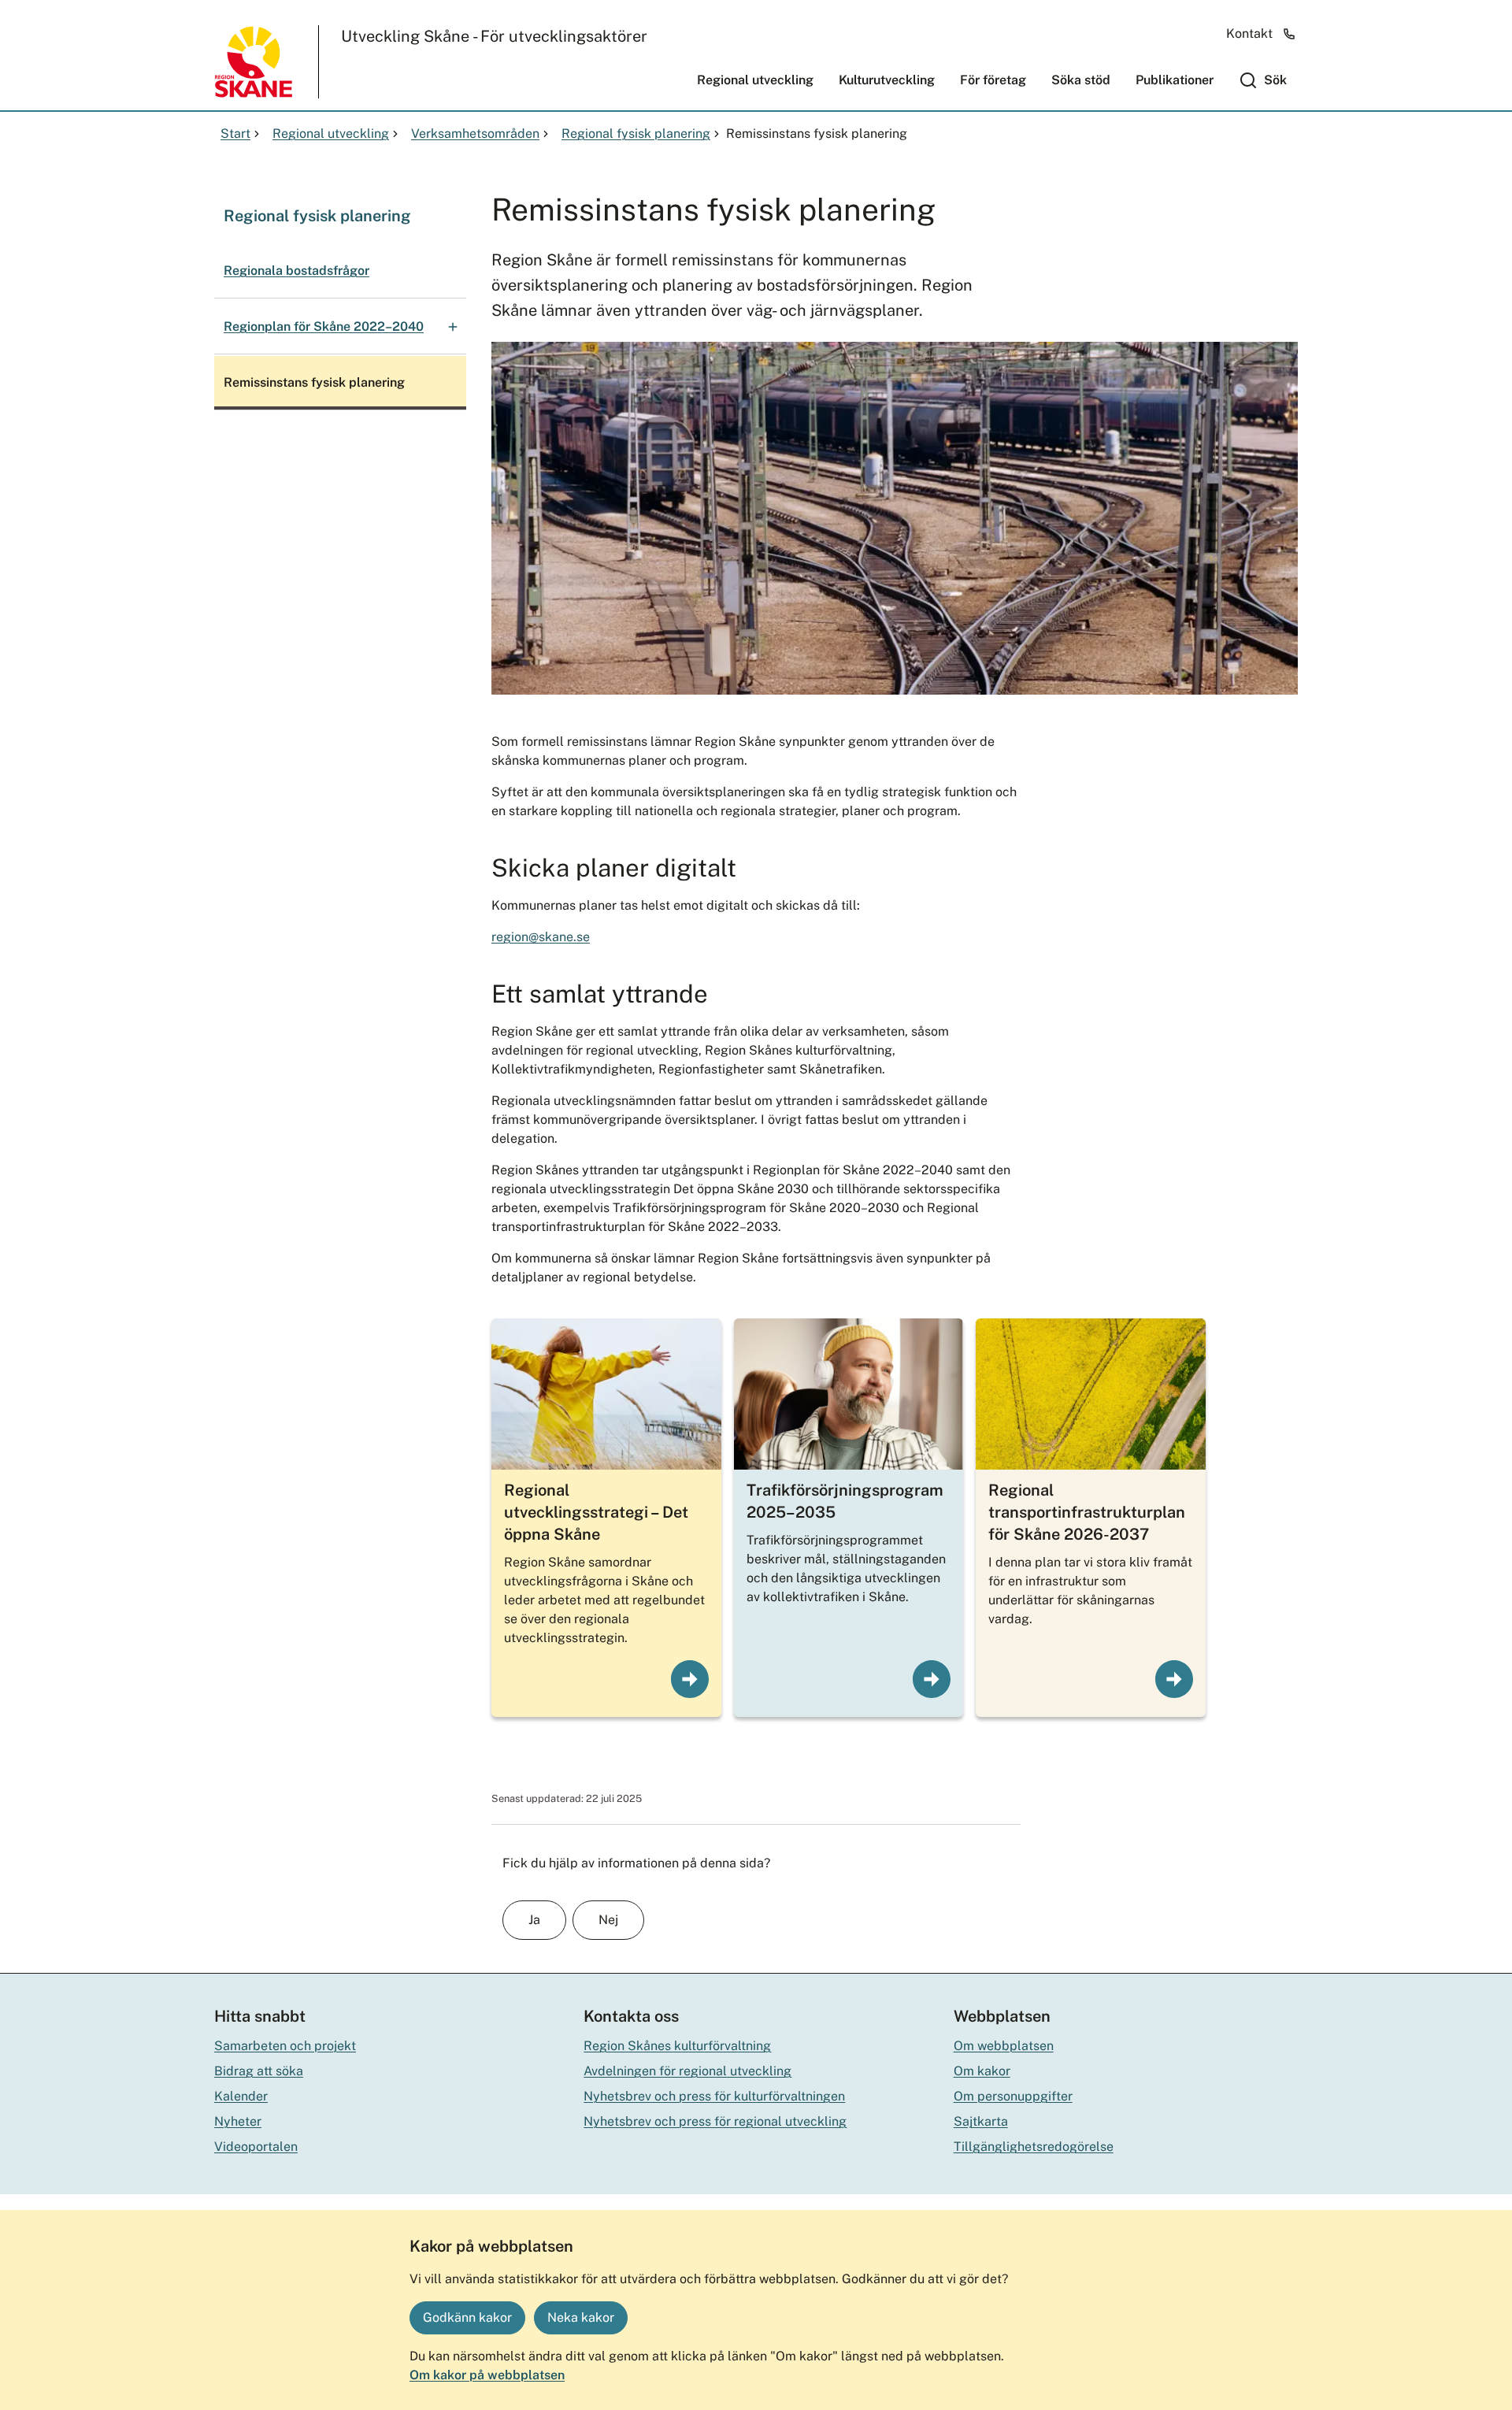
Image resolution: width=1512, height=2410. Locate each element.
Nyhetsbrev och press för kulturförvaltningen (714, 2096)
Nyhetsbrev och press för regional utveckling (715, 2121)
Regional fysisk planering (636, 133)
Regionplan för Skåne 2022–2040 (324, 326)
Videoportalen (256, 2147)
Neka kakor (581, 2317)
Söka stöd (1081, 80)
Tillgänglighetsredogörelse (1034, 2147)
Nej (608, 1920)
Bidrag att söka (259, 2071)
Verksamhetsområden (475, 133)
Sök (1275, 80)
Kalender (241, 2096)
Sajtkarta (981, 2121)
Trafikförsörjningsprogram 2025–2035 (845, 1501)
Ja (534, 1920)
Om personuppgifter (1013, 2096)
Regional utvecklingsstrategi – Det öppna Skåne (596, 1512)
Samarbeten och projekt (285, 2046)
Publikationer (1175, 80)
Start (235, 133)
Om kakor (982, 2071)
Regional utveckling (755, 80)
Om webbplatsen (1004, 2046)
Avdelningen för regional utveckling (687, 2071)
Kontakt (1249, 33)
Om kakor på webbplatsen (487, 2375)
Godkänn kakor (467, 2317)
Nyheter (238, 2121)
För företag (993, 80)
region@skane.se (541, 937)
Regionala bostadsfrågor (296, 271)
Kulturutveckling (887, 80)
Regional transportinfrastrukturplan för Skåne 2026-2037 (1087, 1512)
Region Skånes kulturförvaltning (677, 2046)
